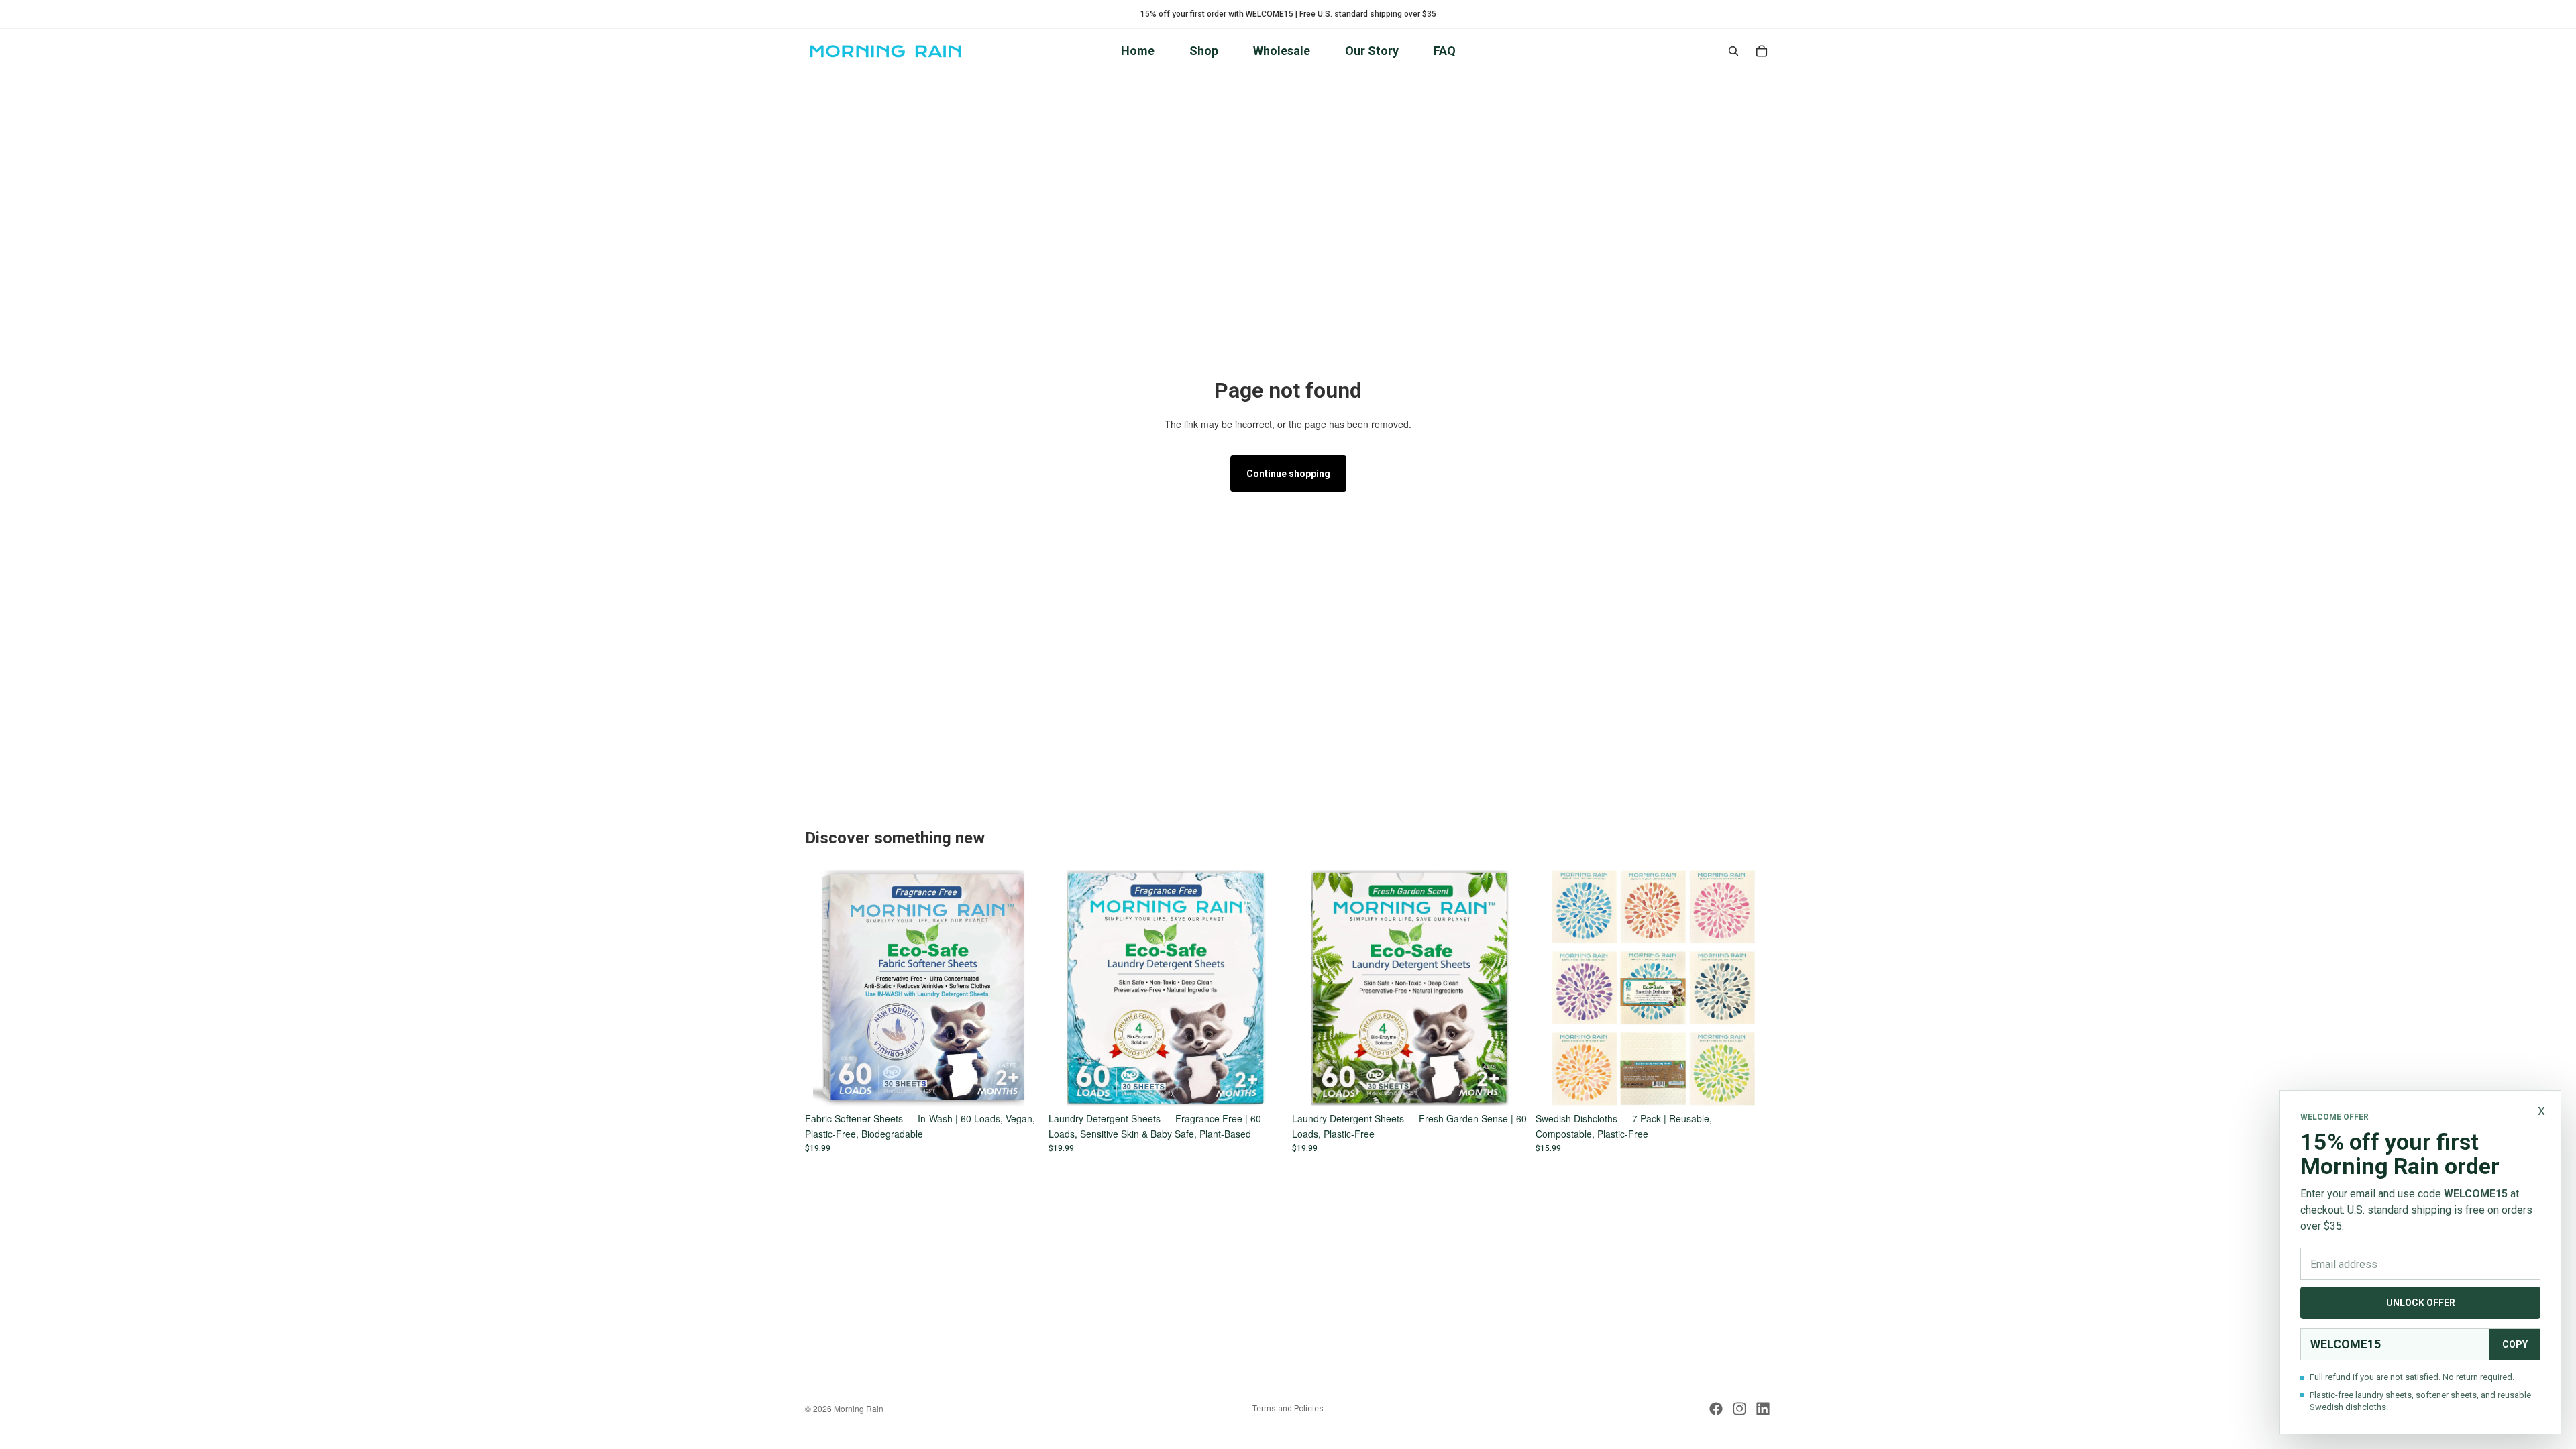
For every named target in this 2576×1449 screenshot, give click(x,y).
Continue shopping (1288, 474)
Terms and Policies (1288, 1409)
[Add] (1750, 1085)
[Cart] (1762, 51)
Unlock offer (2421, 1303)
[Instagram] (1739, 1409)
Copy (2515, 1344)
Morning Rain (859, 1408)
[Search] (1733, 51)
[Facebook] (1716, 1409)
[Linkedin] (1763, 1409)
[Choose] (1020, 1085)
